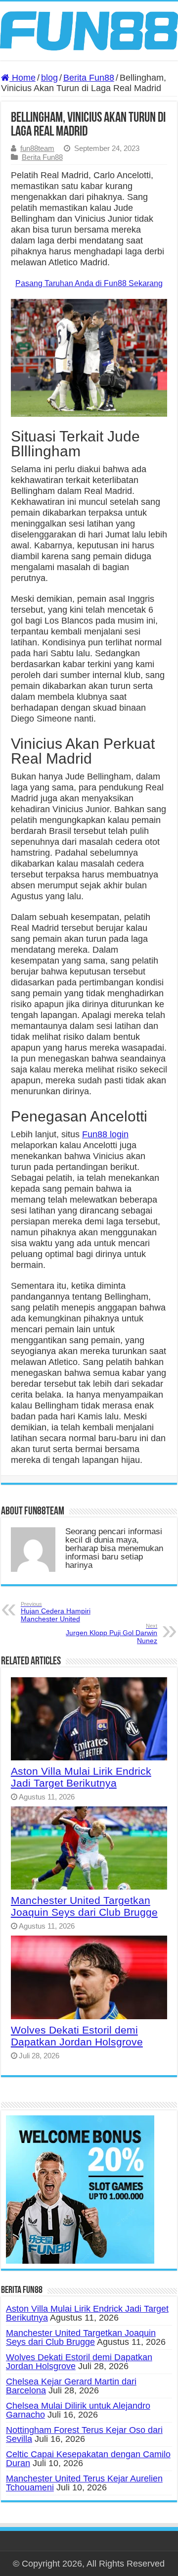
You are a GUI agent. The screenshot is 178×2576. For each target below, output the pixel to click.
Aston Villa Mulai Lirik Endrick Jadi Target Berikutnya (81, 1777)
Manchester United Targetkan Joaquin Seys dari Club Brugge (84, 1906)
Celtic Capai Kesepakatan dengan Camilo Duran (88, 2459)
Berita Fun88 (89, 78)
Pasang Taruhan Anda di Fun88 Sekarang (89, 283)
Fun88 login (105, 1134)
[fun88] (89, 30)
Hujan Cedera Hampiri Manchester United (56, 1612)
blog (49, 78)
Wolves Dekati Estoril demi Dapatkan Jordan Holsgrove (77, 2036)
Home (22, 78)
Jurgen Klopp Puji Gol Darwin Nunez (111, 1634)
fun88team (37, 148)
